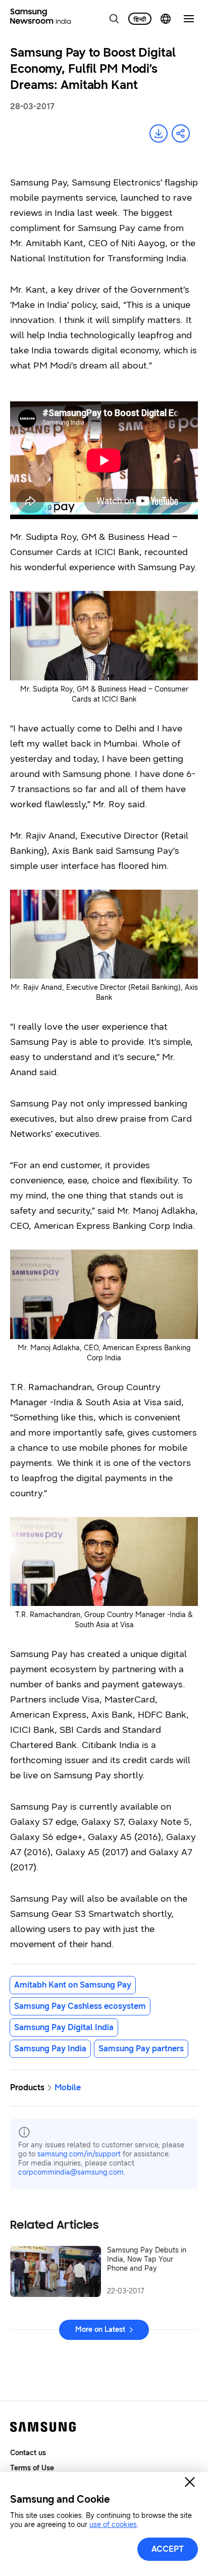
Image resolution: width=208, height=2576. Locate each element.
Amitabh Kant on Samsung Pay (73, 1985)
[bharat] (140, 19)
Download (159, 133)
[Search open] (114, 19)
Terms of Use (32, 2468)
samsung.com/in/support (79, 2154)
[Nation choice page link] (166, 19)
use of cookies (113, 2525)
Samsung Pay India (50, 2049)
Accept (168, 2549)
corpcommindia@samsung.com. (72, 2172)
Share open (181, 133)
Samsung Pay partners (141, 2049)
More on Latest (100, 2330)
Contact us (28, 2453)
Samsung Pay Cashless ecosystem (80, 2006)
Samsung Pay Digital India (64, 2027)
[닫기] (190, 2482)
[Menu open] (189, 19)
